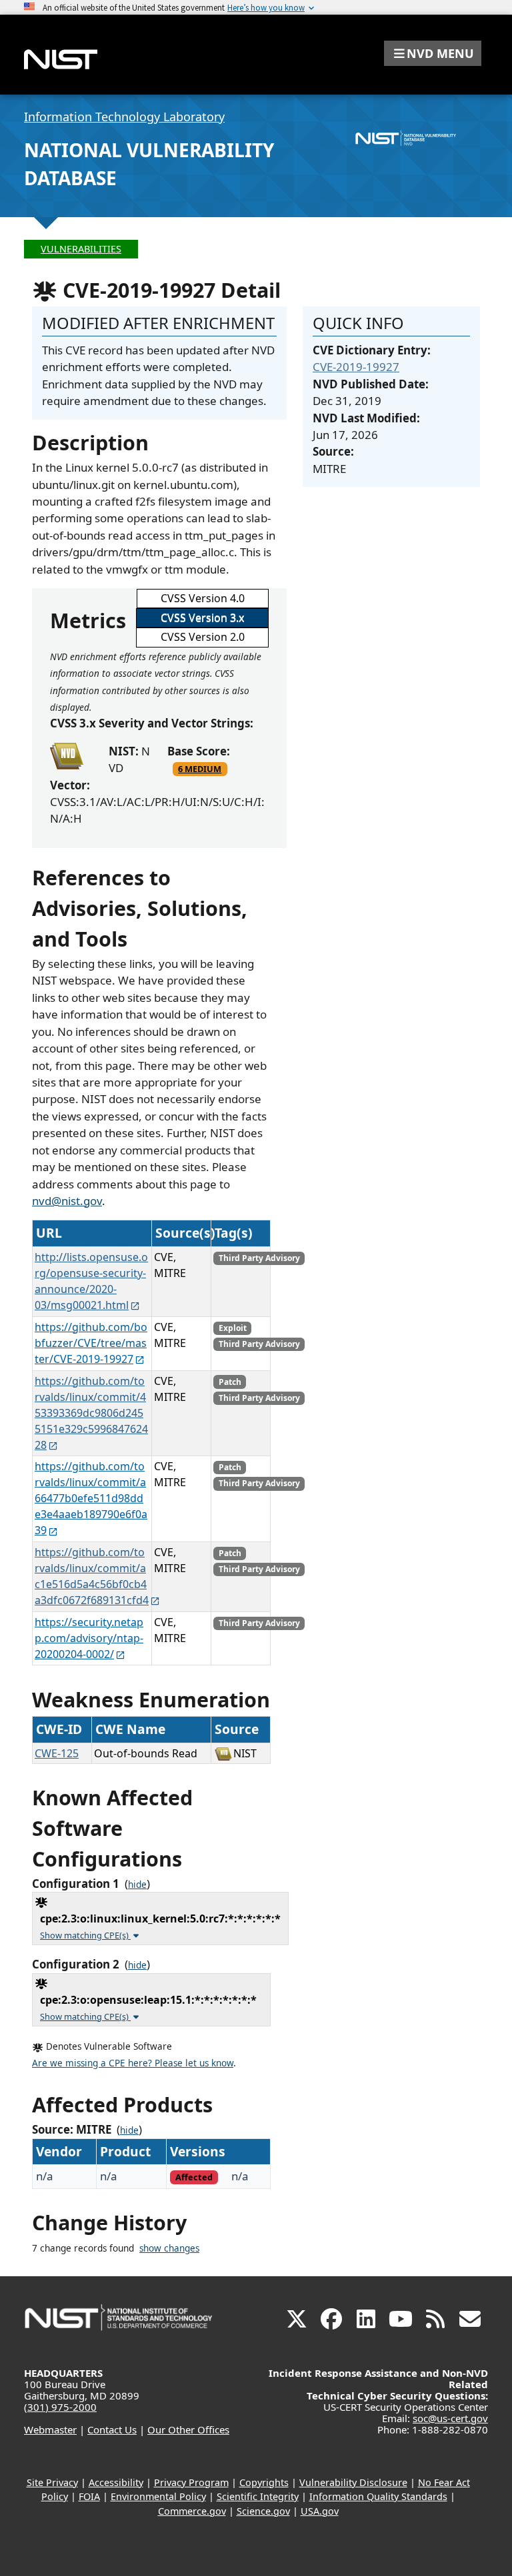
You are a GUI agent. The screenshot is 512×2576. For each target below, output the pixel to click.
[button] (433, 53)
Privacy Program (191, 2482)
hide (137, 1885)
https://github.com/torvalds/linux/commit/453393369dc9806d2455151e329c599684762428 (91, 1413)
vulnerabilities (81, 249)
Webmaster (50, 2429)
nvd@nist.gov (67, 1201)
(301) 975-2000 (60, 2407)
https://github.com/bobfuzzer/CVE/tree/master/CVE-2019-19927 (91, 1343)
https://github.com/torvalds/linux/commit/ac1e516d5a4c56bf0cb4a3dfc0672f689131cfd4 (92, 1576)
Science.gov (263, 2511)
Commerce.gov (192, 2511)
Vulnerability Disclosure (353, 2482)
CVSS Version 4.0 (203, 598)
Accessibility (116, 2482)
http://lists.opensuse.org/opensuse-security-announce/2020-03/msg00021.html (91, 1281)
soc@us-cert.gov (450, 2418)
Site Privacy (52, 2482)
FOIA (89, 2496)
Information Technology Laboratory (124, 117)
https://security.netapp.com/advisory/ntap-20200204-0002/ (89, 1638)
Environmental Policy (158, 2496)
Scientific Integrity (258, 2496)
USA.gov (320, 2511)
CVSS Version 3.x (202, 618)
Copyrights (264, 2482)
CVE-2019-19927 (356, 367)
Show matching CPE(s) (85, 1935)
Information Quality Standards (378, 2496)
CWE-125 (57, 1753)
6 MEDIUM (200, 769)
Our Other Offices (188, 2429)
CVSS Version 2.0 (203, 637)
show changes (169, 2248)
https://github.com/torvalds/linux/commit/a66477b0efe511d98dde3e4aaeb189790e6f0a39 (91, 1498)
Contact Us (112, 2429)
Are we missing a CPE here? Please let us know (133, 2063)
